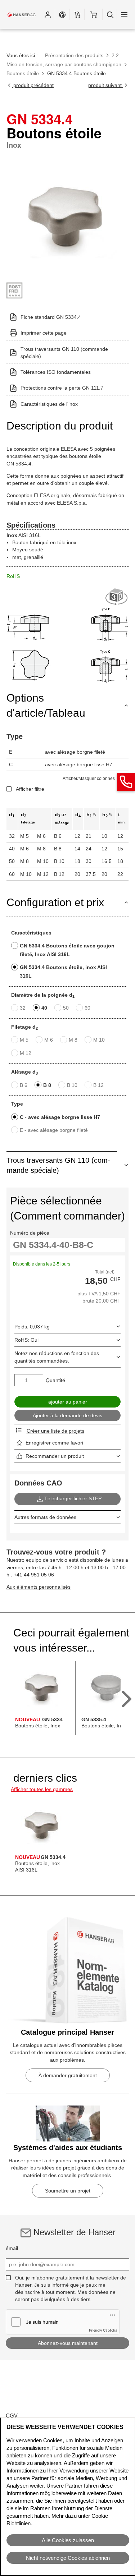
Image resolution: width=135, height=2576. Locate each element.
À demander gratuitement (68, 2075)
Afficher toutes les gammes (42, 1789)
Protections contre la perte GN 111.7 (62, 388)
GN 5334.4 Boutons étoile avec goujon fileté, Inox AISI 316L (67, 950)
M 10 (99, 1040)
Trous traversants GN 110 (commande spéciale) (64, 353)
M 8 (73, 1040)
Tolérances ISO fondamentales (56, 372)
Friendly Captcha (103, 2330)
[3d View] (117, 597)
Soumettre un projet (68, 2191)
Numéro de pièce (30, 1233)
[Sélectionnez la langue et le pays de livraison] (62, 14)
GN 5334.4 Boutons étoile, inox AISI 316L (63, 972)
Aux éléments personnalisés (39, 1587)
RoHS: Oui (26, 1340)
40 (44, 1008)
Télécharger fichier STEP (73, 1498)
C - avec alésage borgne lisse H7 (60, 1117)
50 (66, 1008)
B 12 (98, 1085)
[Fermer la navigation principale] (124, 14)
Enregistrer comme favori (54, 1443)
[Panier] (93, 14)
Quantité (55, 1380)
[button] (48, 14)
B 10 (72, 1085)
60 (87, 1008)
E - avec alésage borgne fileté (54, 1130)
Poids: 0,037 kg (32, 1327)
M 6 (49, 1040)
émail (12, 2248)
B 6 (24, 1085)
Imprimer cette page (44, 333)
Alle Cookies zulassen (68, 2540)
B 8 (47, 1085)
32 (23, 1008)
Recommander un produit (55, 1456)
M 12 (26, 1053)
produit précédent (33, 85)
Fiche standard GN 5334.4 (51, 317)
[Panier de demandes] (77, 14)
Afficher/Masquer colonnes (89, 779)
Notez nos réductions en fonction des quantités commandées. (57, 1357)
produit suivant (106, 85)
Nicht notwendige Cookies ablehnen (68, 2558)
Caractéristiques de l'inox (49, 404)
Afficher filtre (30, 789)
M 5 (24, 1040)
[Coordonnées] (126, 782)
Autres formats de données (45, 1517)
